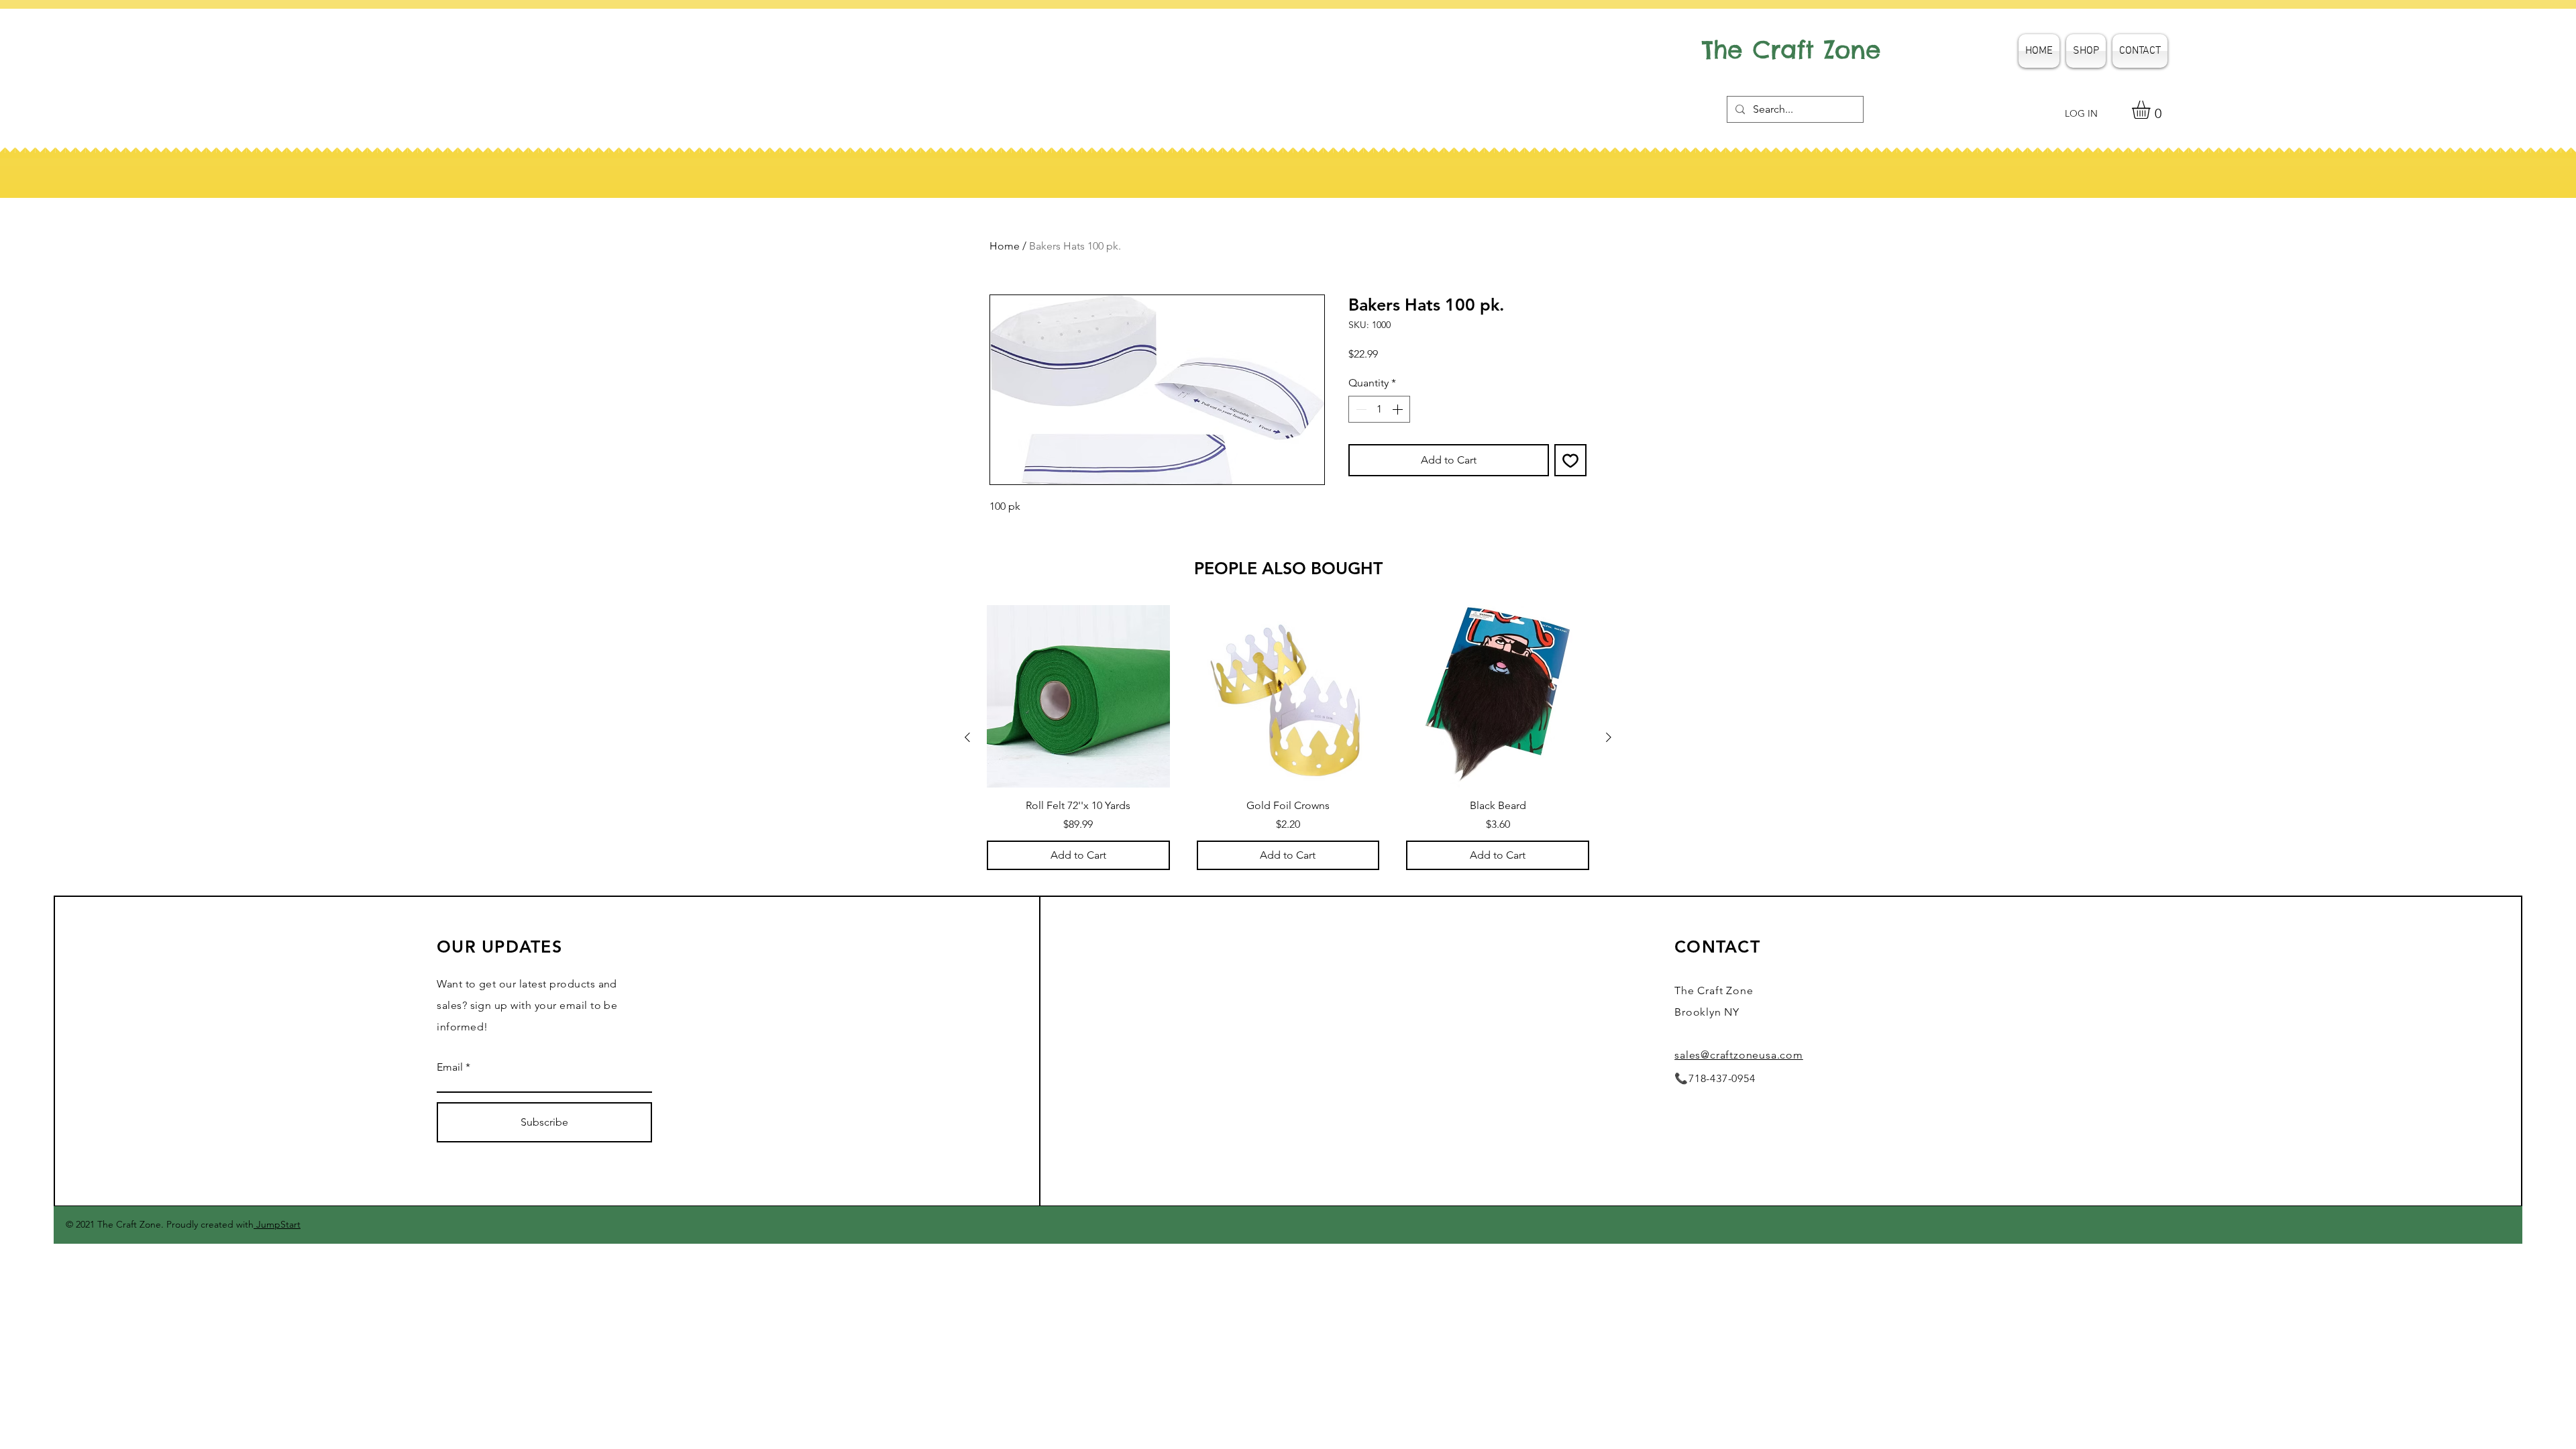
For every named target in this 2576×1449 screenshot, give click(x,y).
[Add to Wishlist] (1570, 460)
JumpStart (277, 1224)
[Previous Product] (967, 737)
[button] (2152, 110)
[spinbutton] (1379, 409)
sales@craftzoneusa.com (1739, 1055)
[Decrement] (1360, 409)
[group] (1288, 738)
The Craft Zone (1791, 50)
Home (1005, 246)
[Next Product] (1609, 737)
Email (450, 1067)
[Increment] (1399, 409)
